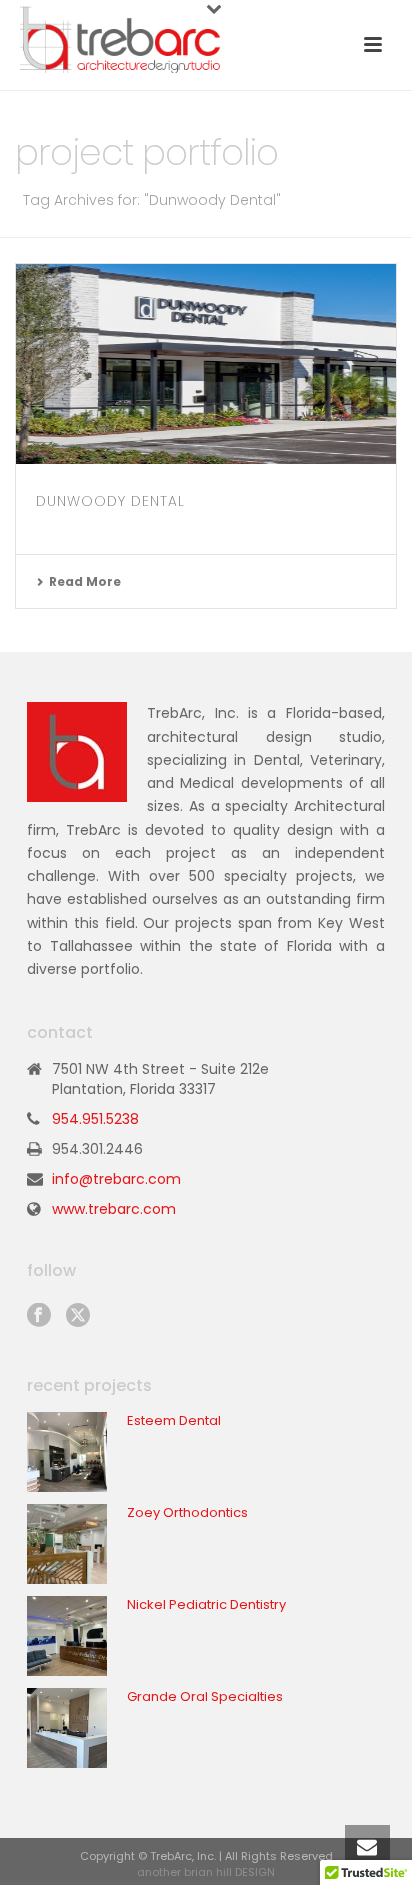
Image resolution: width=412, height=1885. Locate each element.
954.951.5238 (95, 1119)
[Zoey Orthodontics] (67, 1544)
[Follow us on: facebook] (39, 1316)
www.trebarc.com (114, 1209)
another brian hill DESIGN (206, 1872)
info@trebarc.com (116, 1179)
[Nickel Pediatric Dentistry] (67, 1636)
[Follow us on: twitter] (78, 1316)
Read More (85, 581)
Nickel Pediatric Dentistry (206, 1605)
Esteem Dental (174, 1421)
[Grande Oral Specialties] (67, 1728)
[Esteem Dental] (67, 1452)
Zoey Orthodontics (187, 1513)
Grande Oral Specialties (205, 1697)
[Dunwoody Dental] (206, 364)
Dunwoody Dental (110, 501)
